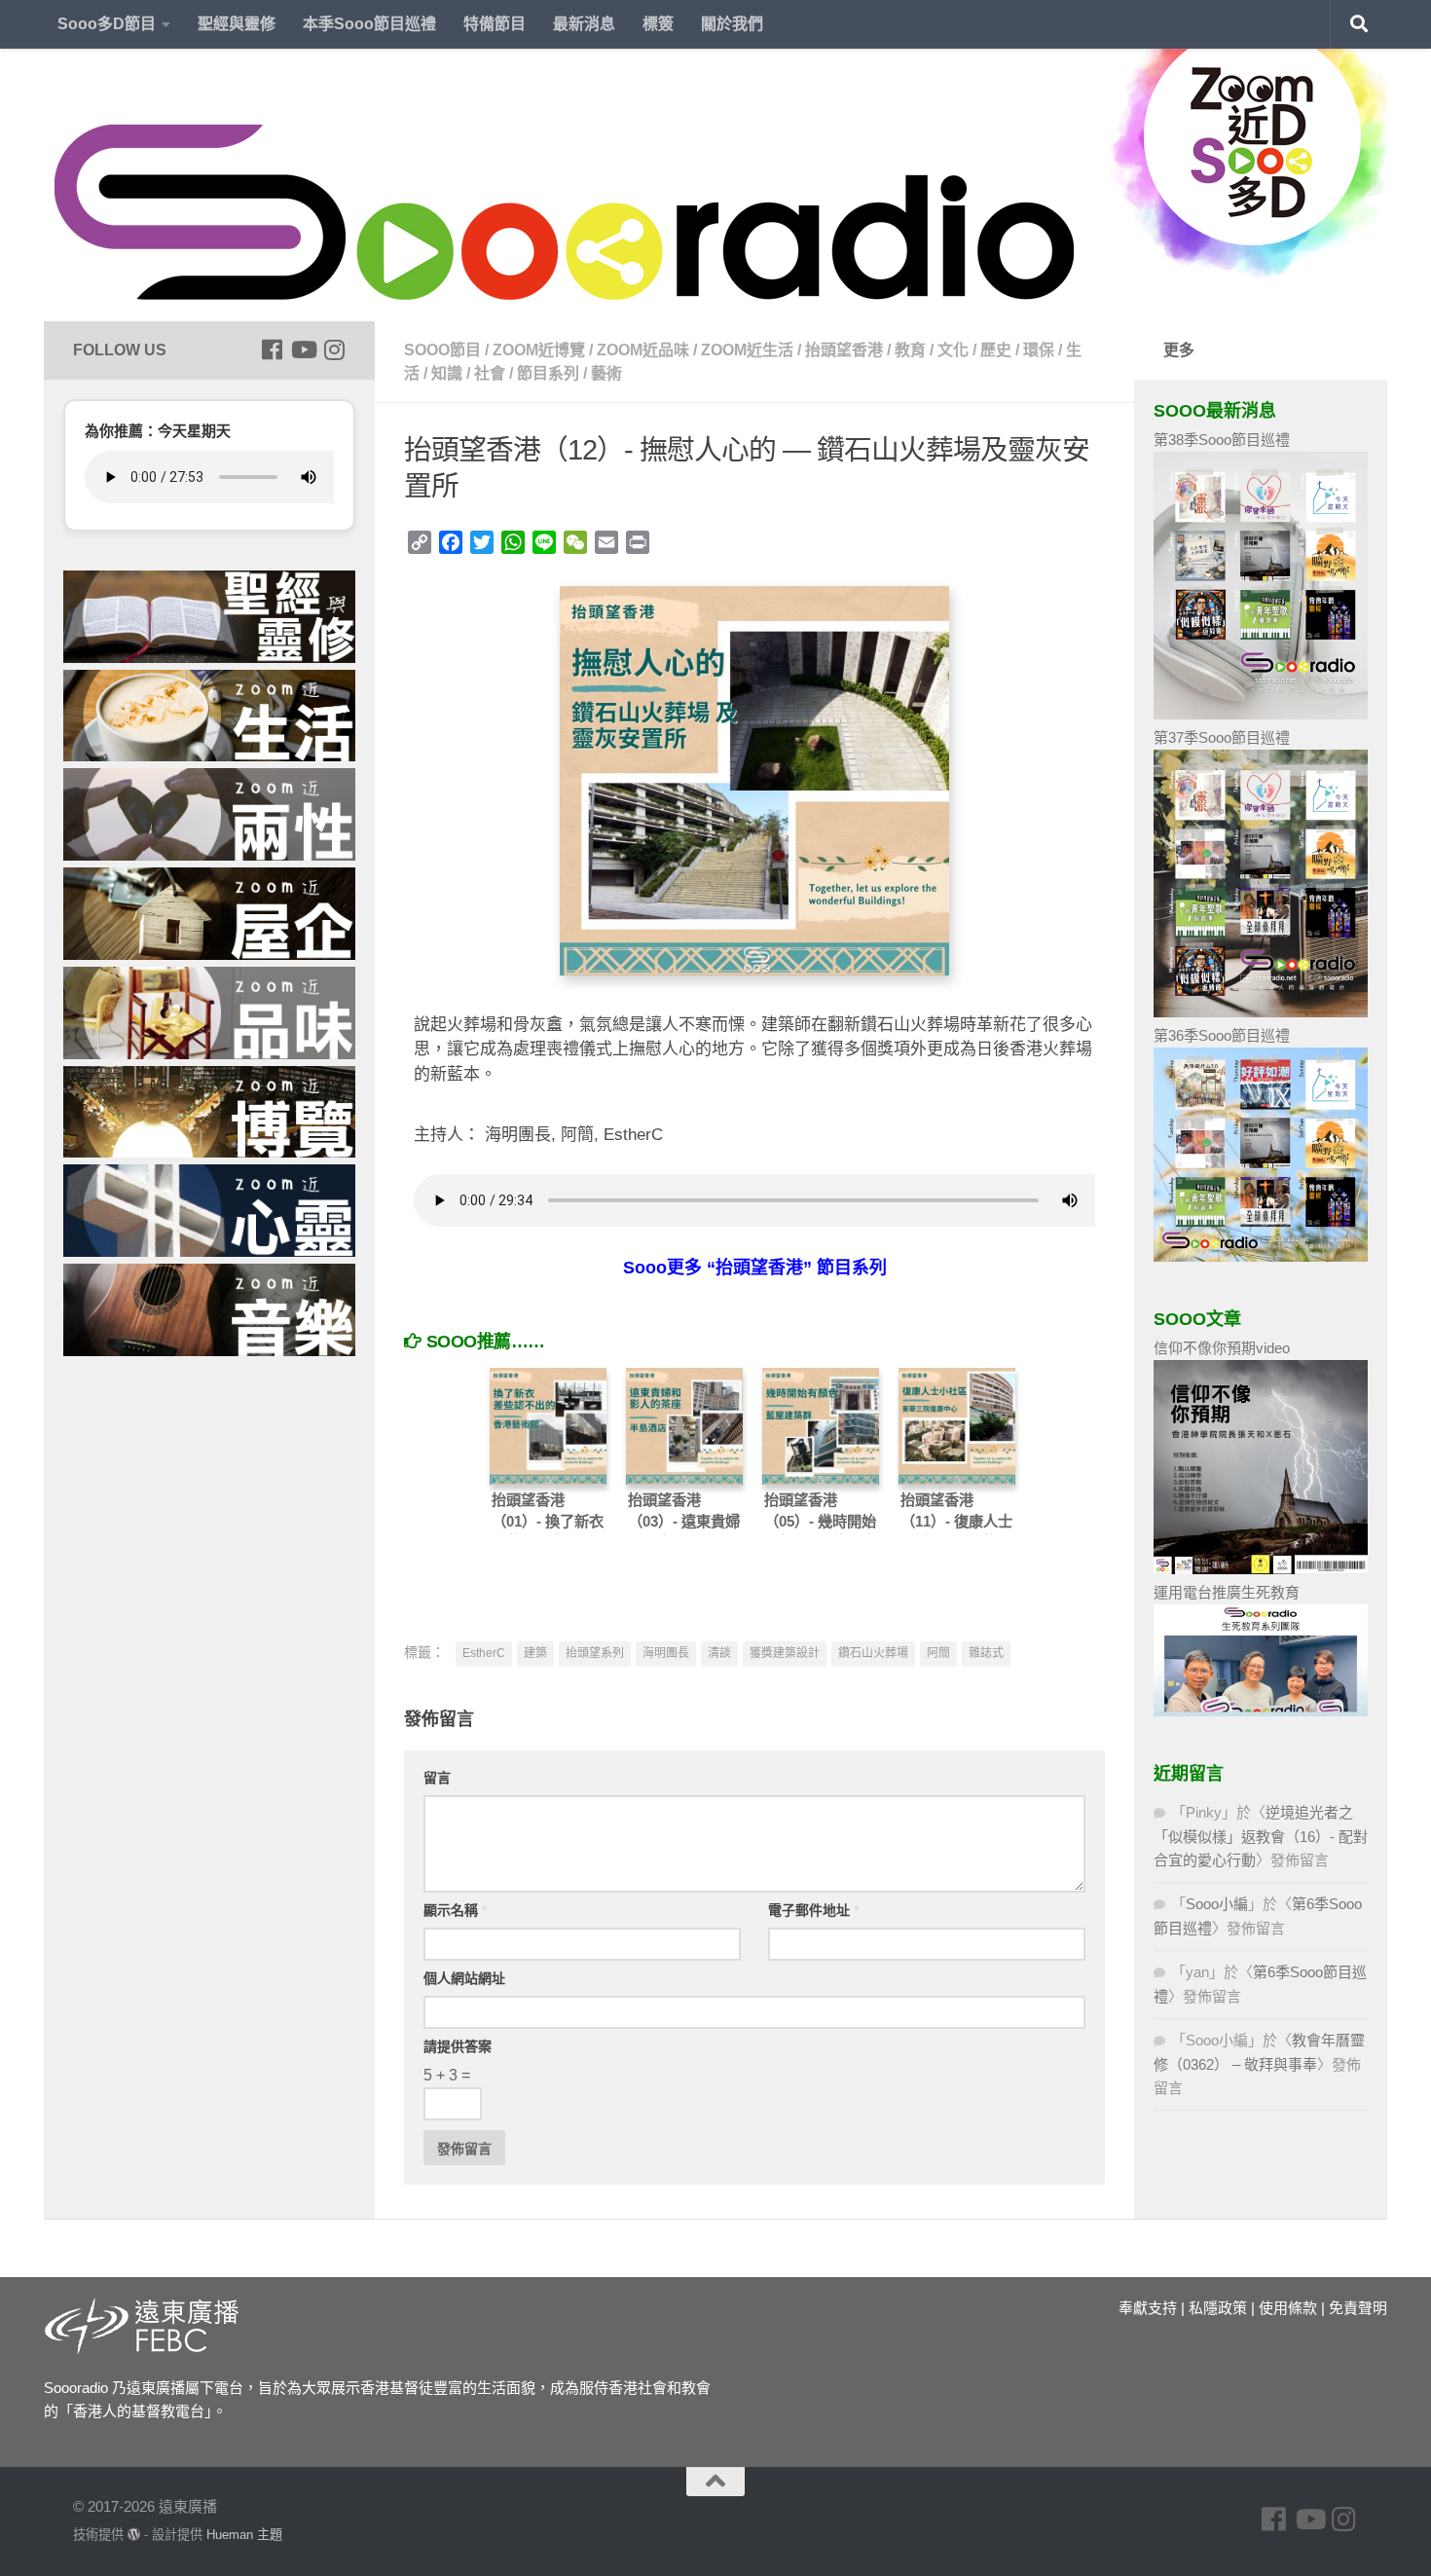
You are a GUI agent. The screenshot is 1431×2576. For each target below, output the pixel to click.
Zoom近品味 (643, 350)
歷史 (996, 350)
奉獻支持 (1148, 2308)
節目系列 (548, 373)
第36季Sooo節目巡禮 (1222, 1035)
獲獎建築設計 (785, 1653)
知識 (447, 373)
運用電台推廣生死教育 (1227, 1592)
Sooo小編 (1217, 1904)
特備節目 (495, 24)
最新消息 (584, 24)
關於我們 (732, 24)
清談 (719, 1653)
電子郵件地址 (813, 1910)
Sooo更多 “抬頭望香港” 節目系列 (755, 1268)
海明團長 (666, 1653)
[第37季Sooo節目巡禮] (1261, 1012)
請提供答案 (458, 2046)
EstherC (484, 1653)
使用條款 (1288, 2308)
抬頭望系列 (595, 1653)
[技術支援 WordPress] (134, 2535)
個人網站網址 (464, 1978)
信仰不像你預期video (1222, 1348)
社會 (490, 373)
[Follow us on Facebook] (272, 350)
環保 (1039, 350)
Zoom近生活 (747, 350)
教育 (910, 350)
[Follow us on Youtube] (303, 350)
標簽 (658, 24)
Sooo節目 (442, 350)
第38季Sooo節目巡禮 (1222, 440)
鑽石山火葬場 (873, 1653)
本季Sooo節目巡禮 (369, 24)
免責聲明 (1358, 2308)
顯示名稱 (455, 1910)
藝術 (606, 373)
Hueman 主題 (244, 2535)
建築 (535, 1653)
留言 (437, 1778)
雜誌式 (986, 1653)
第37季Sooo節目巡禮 (1222, 737)
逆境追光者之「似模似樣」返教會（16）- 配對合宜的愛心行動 (1261, 1836)
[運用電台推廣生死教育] (1261, 1711)
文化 (953, 350)
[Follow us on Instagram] (334, 350)
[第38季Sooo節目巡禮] (1261, 714)
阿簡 (938, 1653)
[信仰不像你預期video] (1261, 1569)
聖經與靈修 (237, 24)
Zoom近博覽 (539, 350)
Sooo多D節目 (107, 24)
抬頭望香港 (844, 350)
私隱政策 (1218, 2308)
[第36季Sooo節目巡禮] (1261, 1256)
